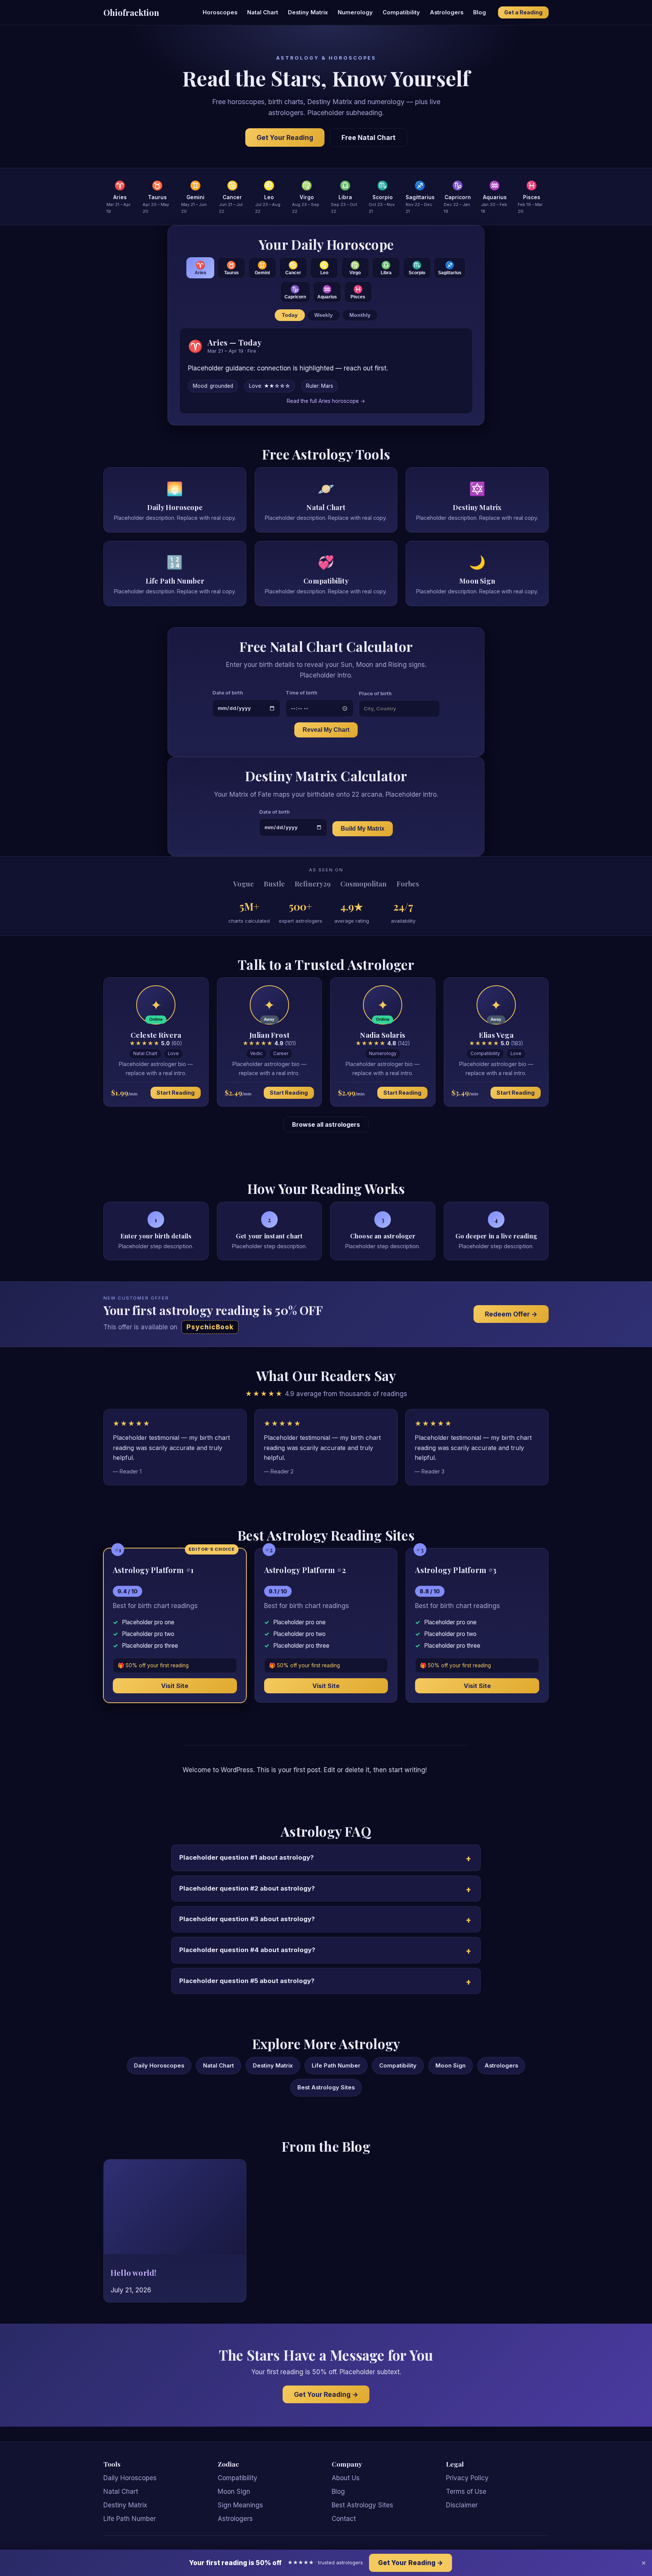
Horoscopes (220, 12)
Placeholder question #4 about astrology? (247, 1950)
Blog (480, 12)
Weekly (324, 315)
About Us (346, 2478)
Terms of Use (466, 2492)
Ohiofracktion (131, 12)
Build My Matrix (363, 829)
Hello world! (133, 2273)
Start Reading (176, 1093)
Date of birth (228, 693)
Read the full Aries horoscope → (326, 401)
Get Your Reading (285, 137)
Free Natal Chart (368, 137)
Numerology (355, 12)
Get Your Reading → (326, 2394)
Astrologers (447, 12)
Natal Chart (263, 12)
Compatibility (401, 12)
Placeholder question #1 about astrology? (246, 1857)
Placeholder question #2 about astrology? (247, 1888)
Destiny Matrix (308, 12)
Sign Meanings (240, 2505)
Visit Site (175, 1686)
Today (290, 315)
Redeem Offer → (511, 1314)
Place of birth (375, 693)
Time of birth (301, 693)
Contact (344, 2519)
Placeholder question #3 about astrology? (247, 1919)
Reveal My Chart (326, 730)
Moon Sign (451, 2066)
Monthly (360, 315)
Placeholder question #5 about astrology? (247, 1981)
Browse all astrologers (326, 1124)
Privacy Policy (467, 2478)
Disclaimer (462, 2505)
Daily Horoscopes (159, 2066)
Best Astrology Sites (326, 2088)
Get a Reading (523, 12)
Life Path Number (336, 2066)
